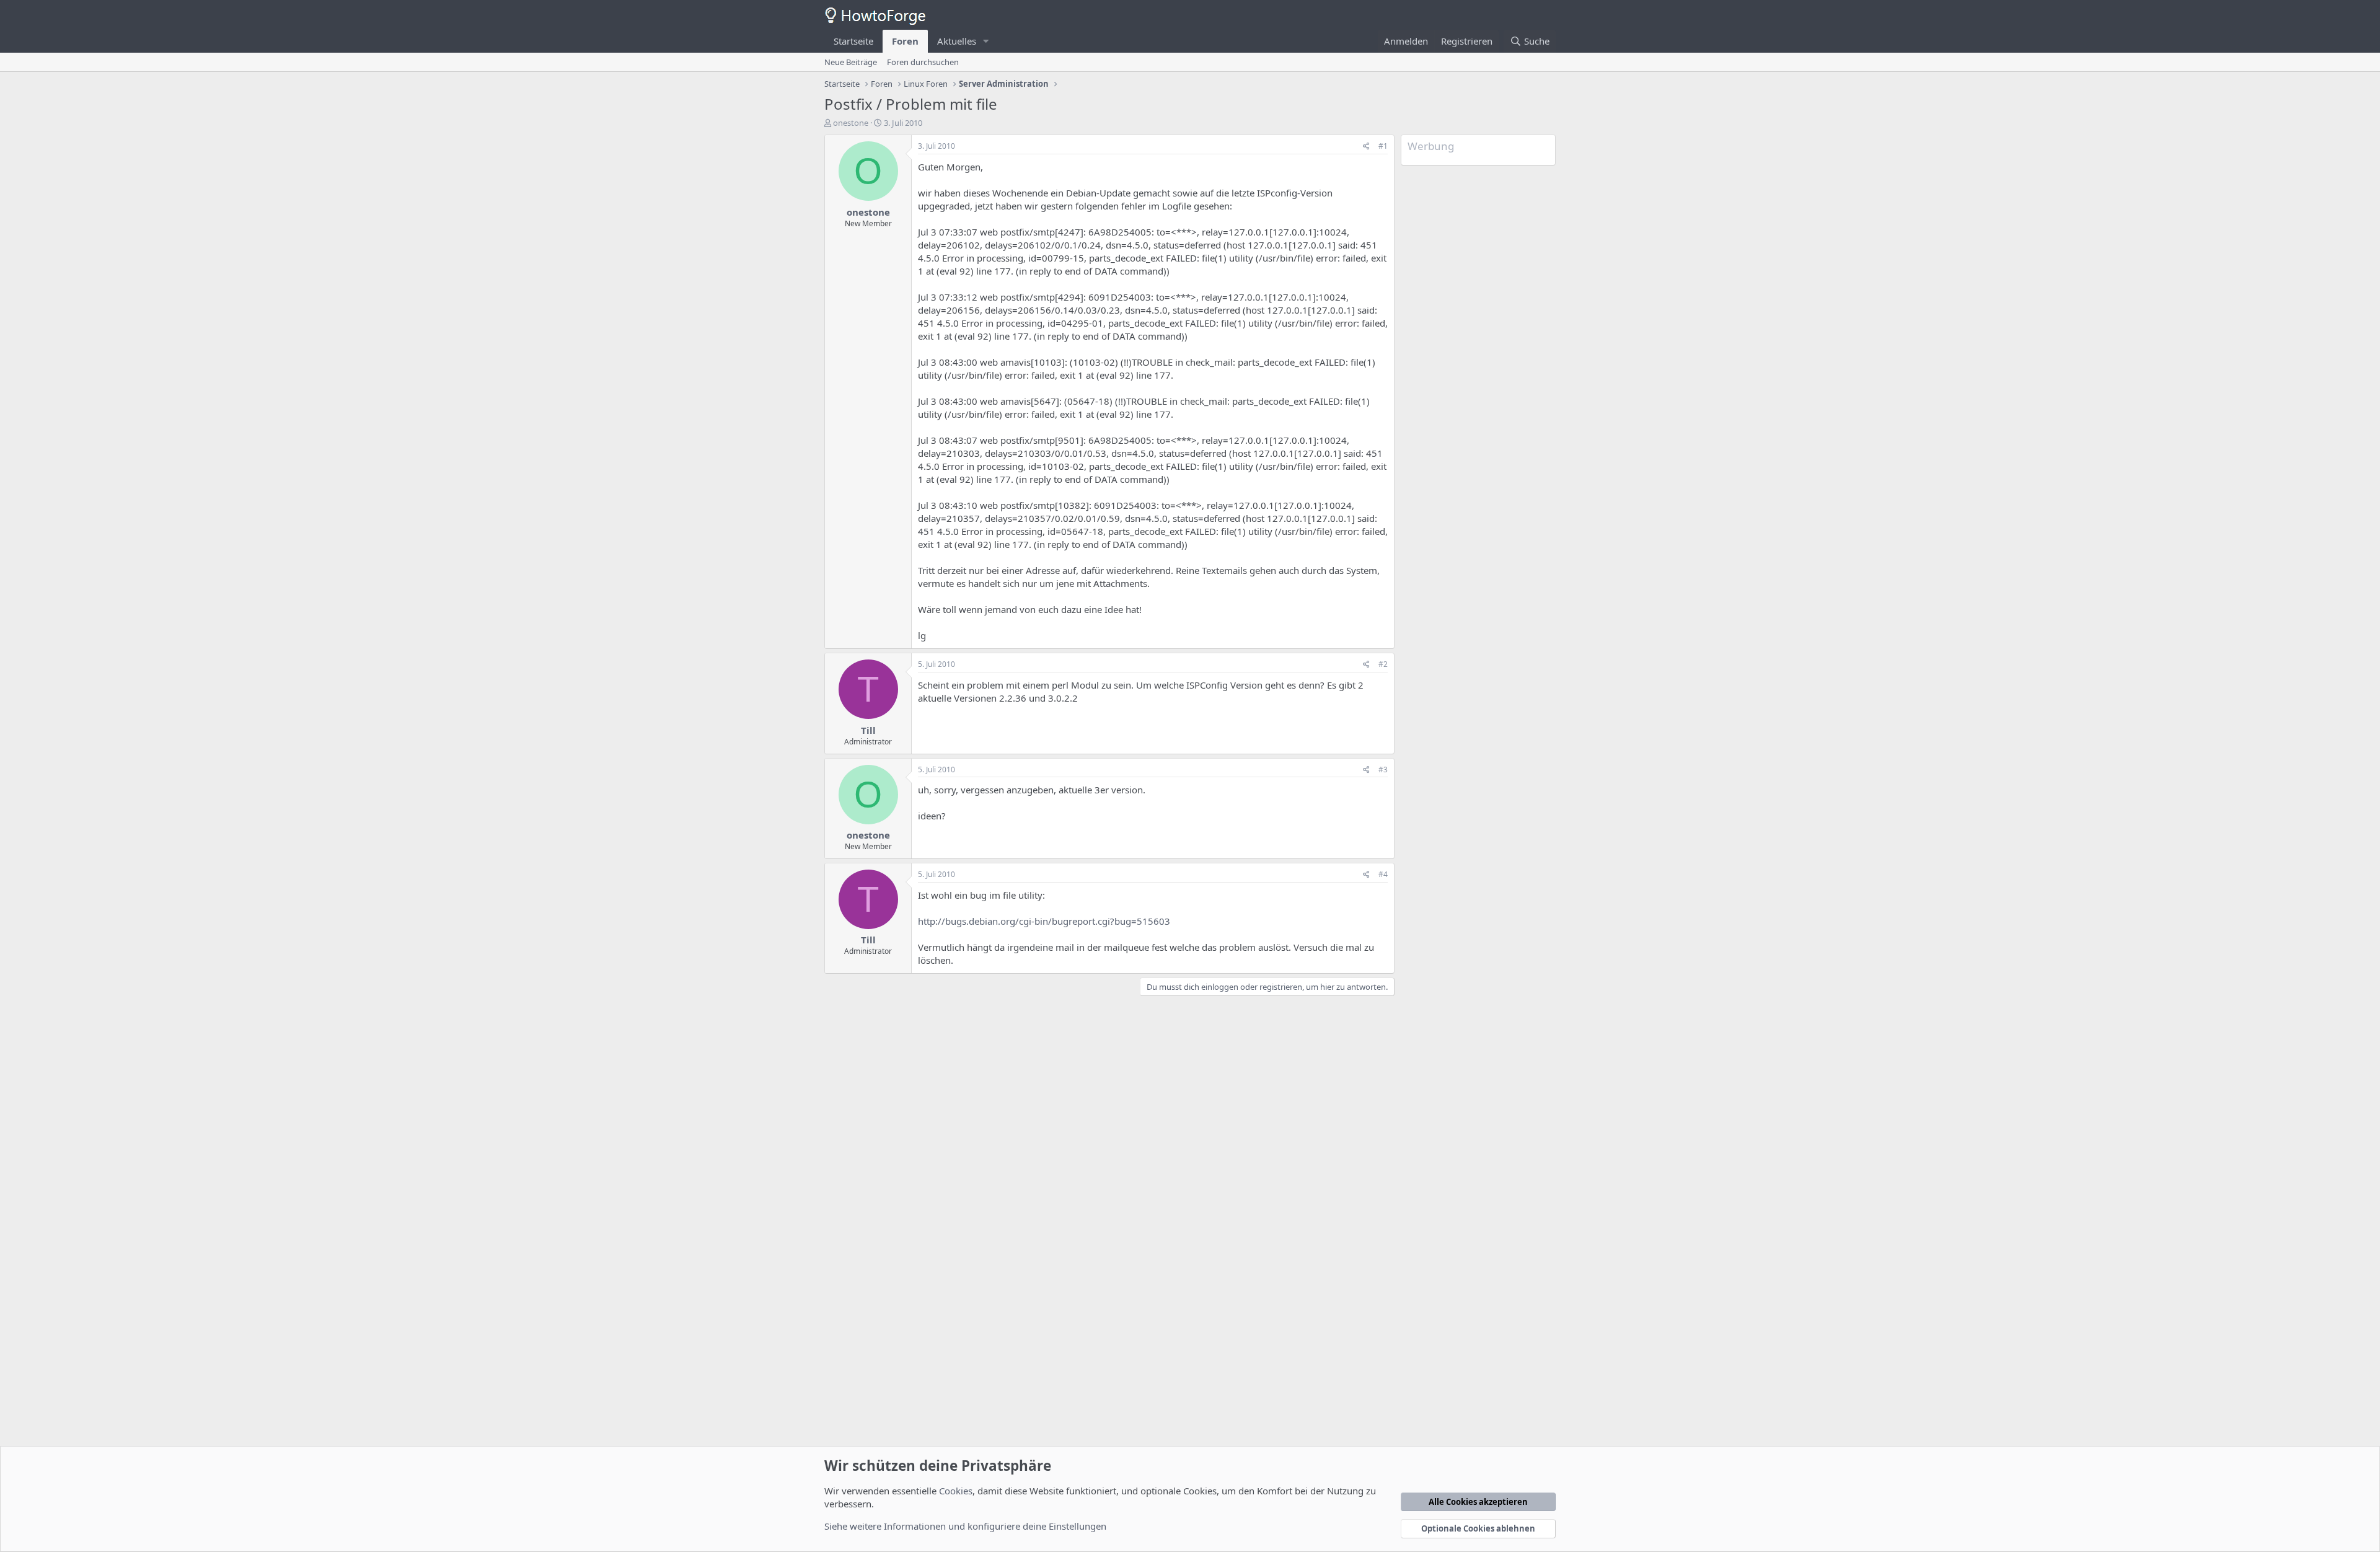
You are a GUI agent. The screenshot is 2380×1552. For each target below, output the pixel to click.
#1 (1383, 146)
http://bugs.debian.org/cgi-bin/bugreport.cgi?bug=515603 (1044, 921)
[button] (986, 41)
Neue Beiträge (851, 62)
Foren (905, 41)
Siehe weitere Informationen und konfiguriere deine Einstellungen (965, 1526)
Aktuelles (957, 41)
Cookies (956, 1491)
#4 (1383, 874)
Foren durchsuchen (923, 62)
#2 (1383, 664)
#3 (1383, 769)
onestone (851, 123)
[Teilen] (1366, 147)
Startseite (853, 41)
